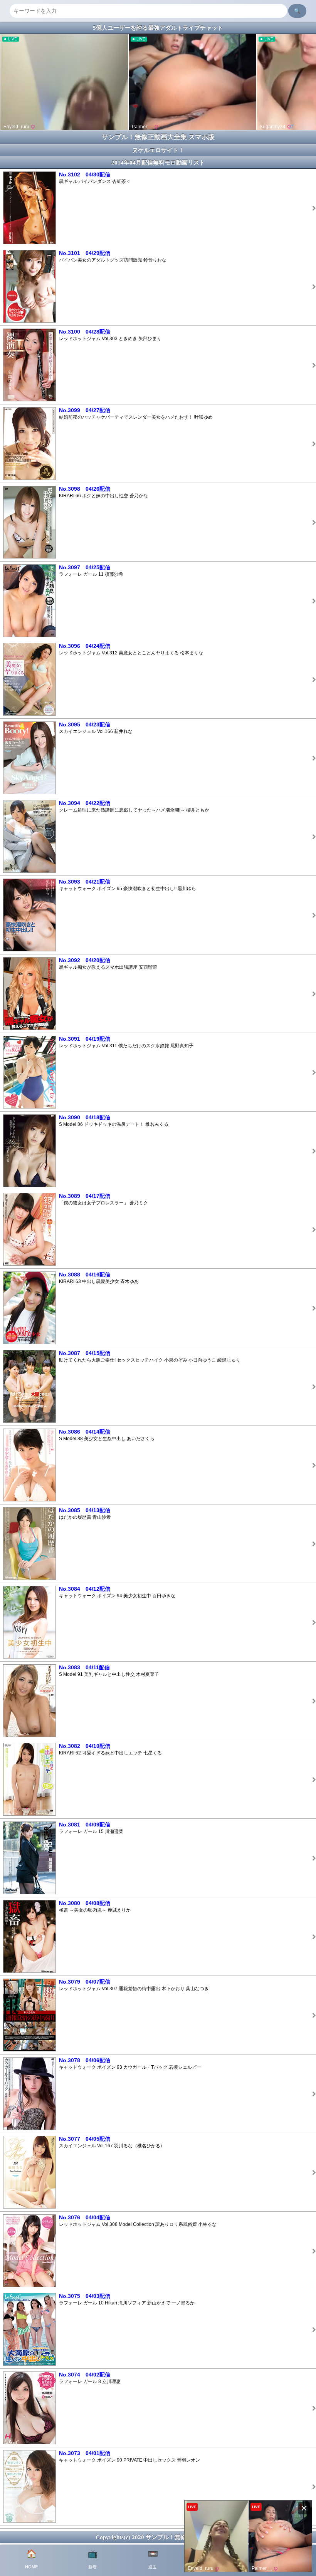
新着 (93, 2559)
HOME (31, 2559)
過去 (153, 2559)
